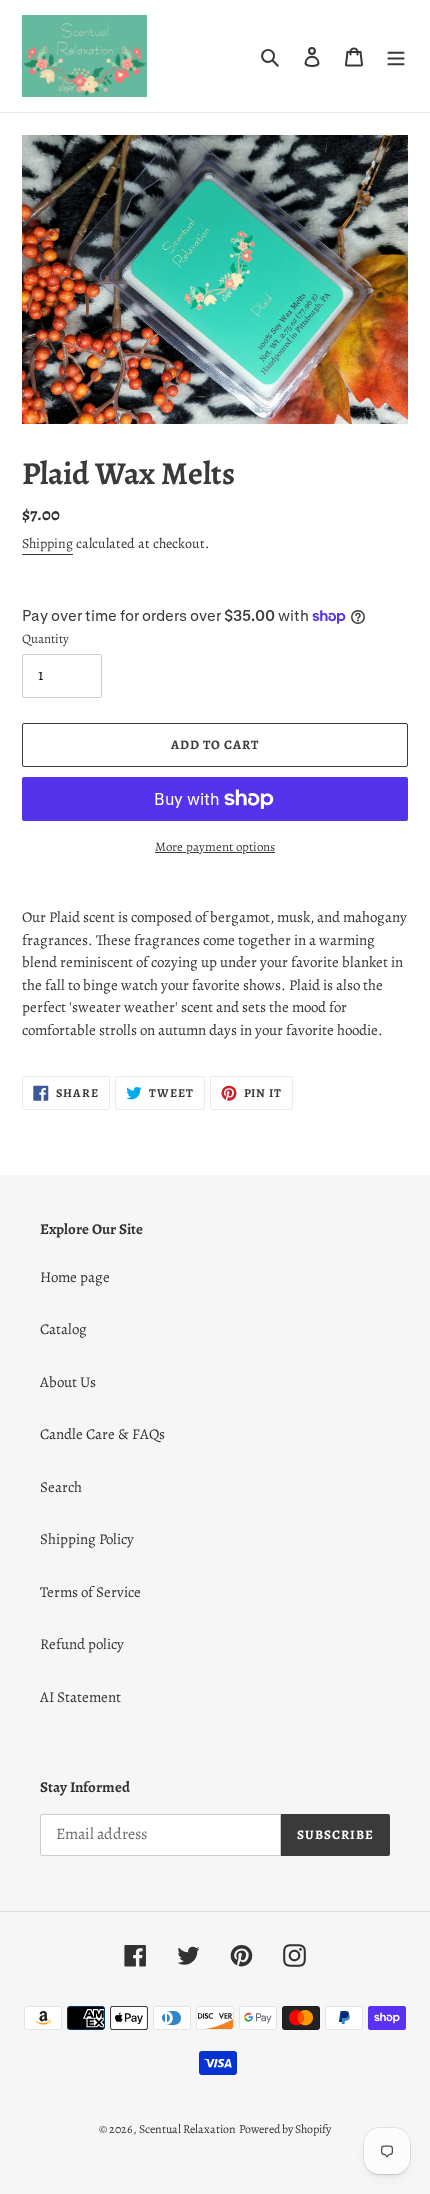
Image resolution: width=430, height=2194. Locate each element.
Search (61, 1487)
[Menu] (396, 56)
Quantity (45, 638)
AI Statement (80, 1697)
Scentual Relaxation (187, 2129)
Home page (75, 1277)
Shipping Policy (87, 1539)
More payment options (215, 846)
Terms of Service (90, 1592)
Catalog (63, 1329)
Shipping (47, 543)
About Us (68, 1382)
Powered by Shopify (285, 2129)
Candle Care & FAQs (102, 1434)
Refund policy (82, 1644)
